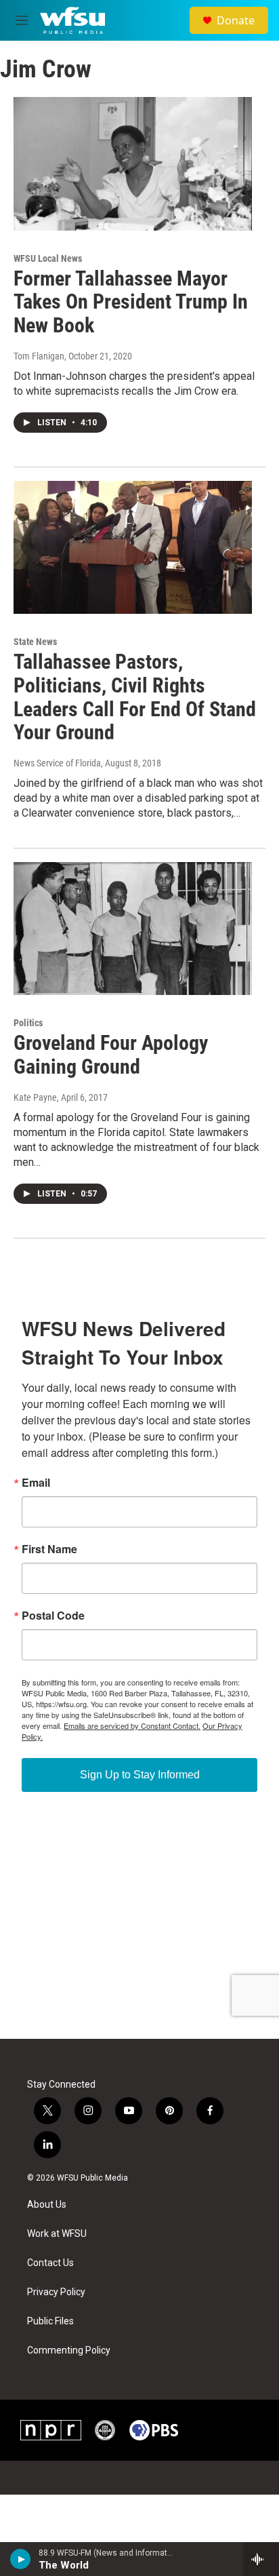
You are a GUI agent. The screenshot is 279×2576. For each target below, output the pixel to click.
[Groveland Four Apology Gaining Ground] (133, 929)
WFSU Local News (48, 258)
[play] (21, 2559)
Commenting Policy (69, 2350)
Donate (236, 20)
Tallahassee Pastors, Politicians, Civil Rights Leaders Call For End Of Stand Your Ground (135, 697)
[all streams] (261, 2559)
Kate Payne (35, 1097)
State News (35, 642)
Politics (28, 1023)
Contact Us (50, 2263)
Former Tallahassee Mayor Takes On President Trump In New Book (131, 302)
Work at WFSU (57, 2234)
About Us (47, 2205)
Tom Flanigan (39, 356)
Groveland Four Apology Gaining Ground (111, 1055)
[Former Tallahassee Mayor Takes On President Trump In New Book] (133, 163)
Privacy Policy (56, 2292)
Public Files (50, 2321)
